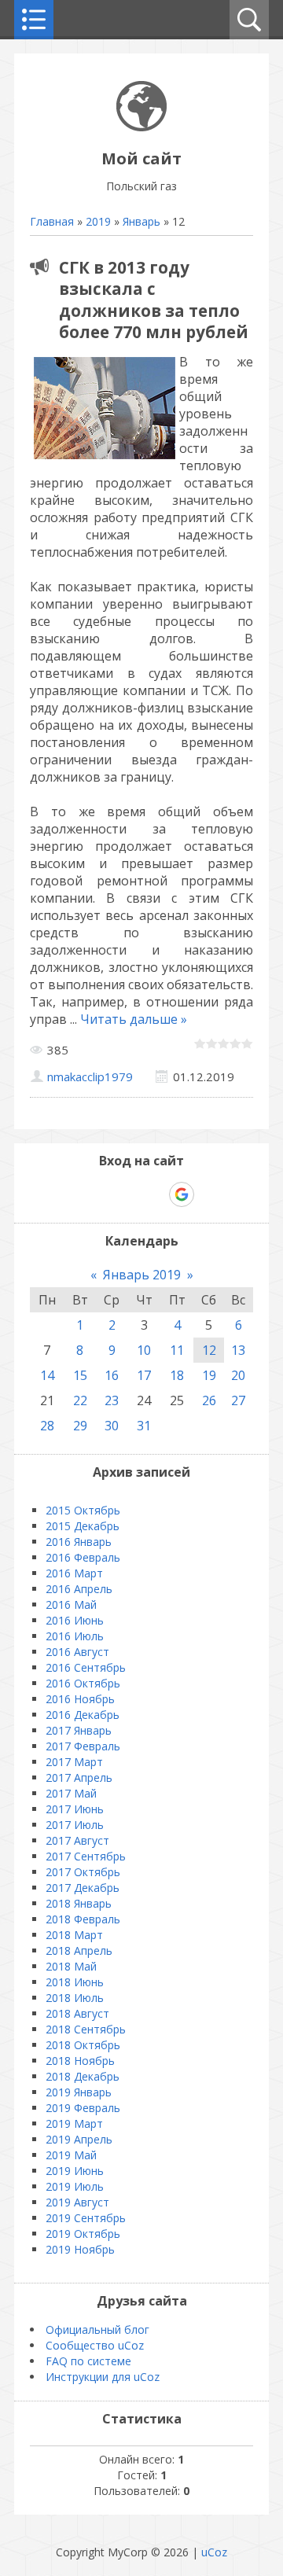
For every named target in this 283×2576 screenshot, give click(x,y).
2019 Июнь (75, 2171)
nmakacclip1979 (90, 1076)
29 (80, 1426)
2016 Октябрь (83, 1683)
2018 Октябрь (83, 2045)
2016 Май (71, 1604)
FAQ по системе (88, 2361)
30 (112, 1426)
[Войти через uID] (74, 1194)
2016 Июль (75, 1636)
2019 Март (74, 2123)
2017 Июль (75, 1825)
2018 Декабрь (83, 2076)
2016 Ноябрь (80, 1699)
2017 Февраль (83, 1746)
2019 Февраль (83, 2108)
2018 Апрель (79, 1950)
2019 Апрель (79, 2139)
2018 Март (74, 1935)
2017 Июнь (75, 1809)
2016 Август (77, 1652)
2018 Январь (79, 1903)
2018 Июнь (75, 1982)
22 (80, 1400)
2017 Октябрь (83, 1872)
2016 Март (74, 1573)
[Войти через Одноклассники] (209, 1194)
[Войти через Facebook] (127, 1194)
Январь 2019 (142, 1275)
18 (177, 1375)
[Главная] (141, 127)
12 (209, 1350)
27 (238, 1400)
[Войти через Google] (182, 1194)
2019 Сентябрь (86, 2218)
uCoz (214, 2552)
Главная (52, 221)
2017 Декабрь (83, 1888)
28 (47, 1426)
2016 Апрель (79, 1589)
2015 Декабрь (83, 1526)
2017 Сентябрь (86, 1856)
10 (144, 1350)
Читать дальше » (134, 1019)
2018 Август (77, 2013)
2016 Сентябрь (86, 1667)
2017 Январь (79, 1730)
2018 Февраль (83, 1919)
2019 (98, 221)
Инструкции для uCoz (103, 2377)
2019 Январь (79, 2092)
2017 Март (74, 1762)
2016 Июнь (75, 1620)
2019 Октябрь (83, 2234)
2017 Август (77, 1840)
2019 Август (77, 2202)
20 (238, 1375)
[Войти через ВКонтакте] (101, 1194)
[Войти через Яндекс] (154, 1194)
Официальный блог (97, 2329)
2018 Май (71, 1966)
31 (144, 1426)
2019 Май (71, 2155)
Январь (141, 221)
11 (177, 1350)
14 (47, 1375)
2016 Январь (79, 1542)
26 (209, 1400)
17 (144, 1375)
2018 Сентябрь (86, 2029)
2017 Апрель (79, 1777)
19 (209, 1375)
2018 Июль (75, 1998)
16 (112, 1375)
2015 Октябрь (83, 1510)
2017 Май (71, 1793)
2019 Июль (75, 2186)
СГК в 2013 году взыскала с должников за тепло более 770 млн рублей (154, 300)
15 (80, 1375)
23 (112, 1400)
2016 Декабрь (83, 1715)
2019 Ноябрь (80, 2249)
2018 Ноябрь (80, 2061)
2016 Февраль (83, 1557)
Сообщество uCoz (95, 2345)
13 (238, 1350)
